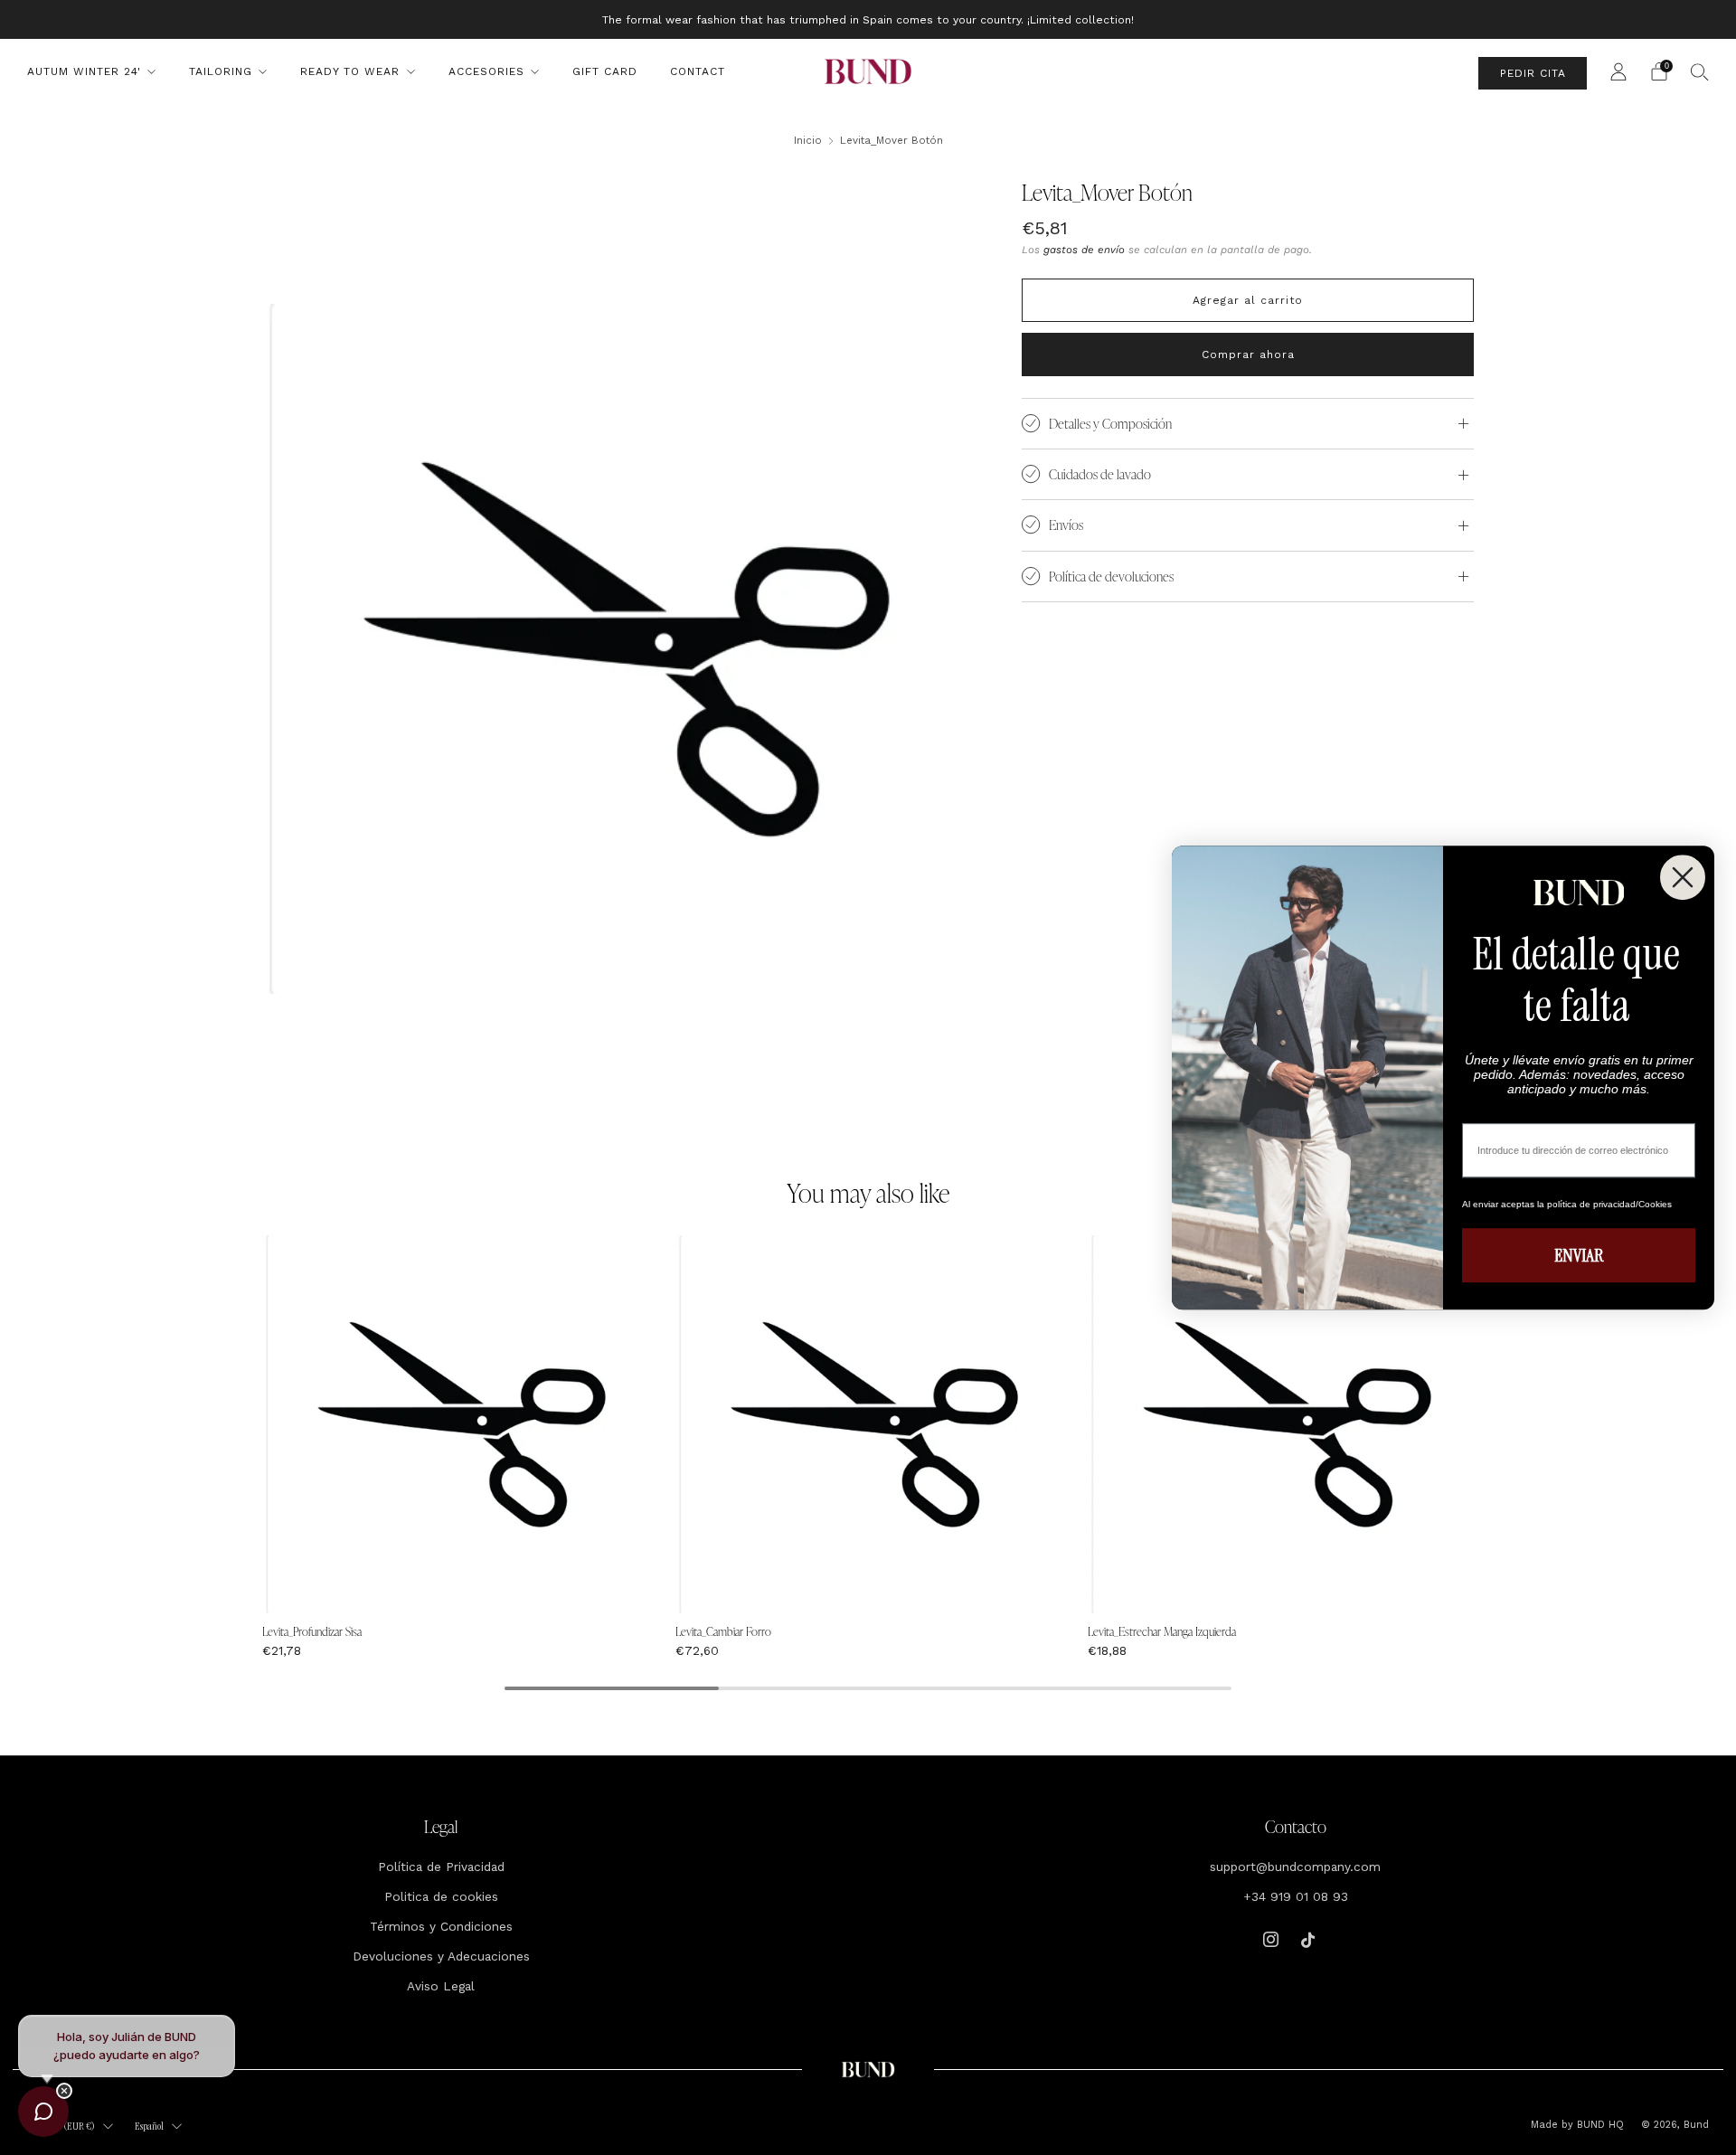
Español (149, 2126)
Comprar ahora (1248, 354)
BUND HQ (1599, 2125)
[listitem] (868, 19)
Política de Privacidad (441, 1867)
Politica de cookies (441, 1896)
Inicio (808, 140)
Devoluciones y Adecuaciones (441, 1956)
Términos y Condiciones (441, 1926)
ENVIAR (1579, 1255)
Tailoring (221, 71)
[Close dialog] (1683, 877)
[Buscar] (1700, 71)
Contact (698, 71)
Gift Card (605, 71)
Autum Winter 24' (84, 71)
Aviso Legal (441, 1986)
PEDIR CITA (1533, 73)
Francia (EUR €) (64, 2126)
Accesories (486, 71)
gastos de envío (1084, 250)
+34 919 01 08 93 (1296, 1896)
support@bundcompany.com (1295, 1867)
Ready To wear (350, 71)
